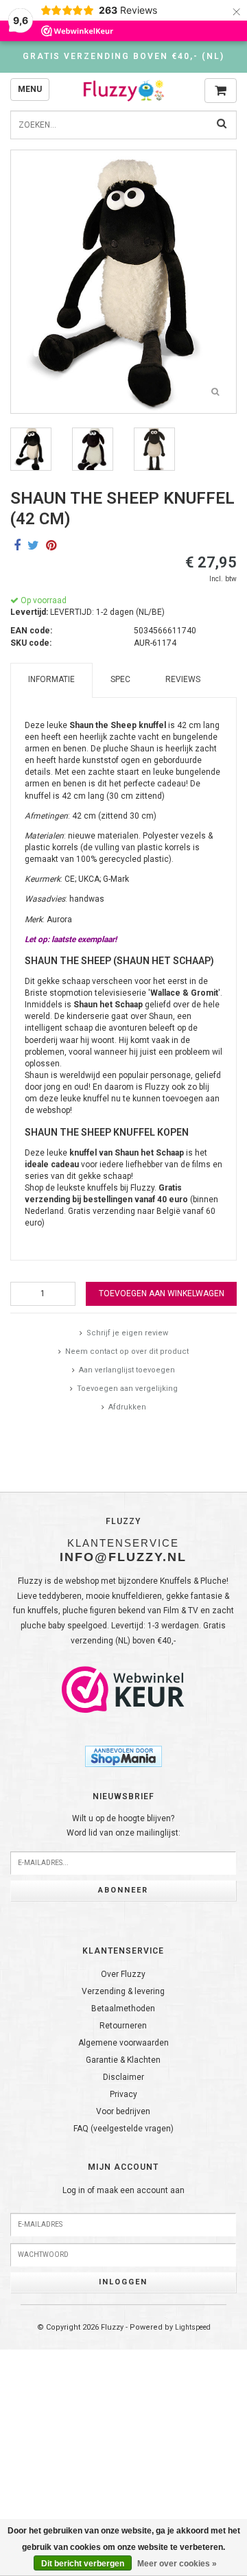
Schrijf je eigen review (127, 1333)
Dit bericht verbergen (83, 2564)
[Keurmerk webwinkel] (123, 1689)
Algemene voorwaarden (123, 2043)
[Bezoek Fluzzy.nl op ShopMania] (123, 1755)
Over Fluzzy (123, 1974)
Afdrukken (127, 1407)
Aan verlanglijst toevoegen (127, 1370)
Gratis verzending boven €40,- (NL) (123, 56)
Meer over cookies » (177, 2564)
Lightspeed (193, 2327)
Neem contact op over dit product (127, 1351)
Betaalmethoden (123, 2009)
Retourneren (123, 2026)
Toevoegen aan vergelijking (127, 1389)
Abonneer (123, 1890)
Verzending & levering (123, 1991)
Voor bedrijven (123, 2111)
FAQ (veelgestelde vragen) (123, 2129)
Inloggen (123, 2282)
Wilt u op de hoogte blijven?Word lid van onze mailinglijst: (123, 1826)
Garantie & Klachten (123, 2060)
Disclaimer (123, 2077)
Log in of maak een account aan (123, 2190)
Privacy (123, 2094)
